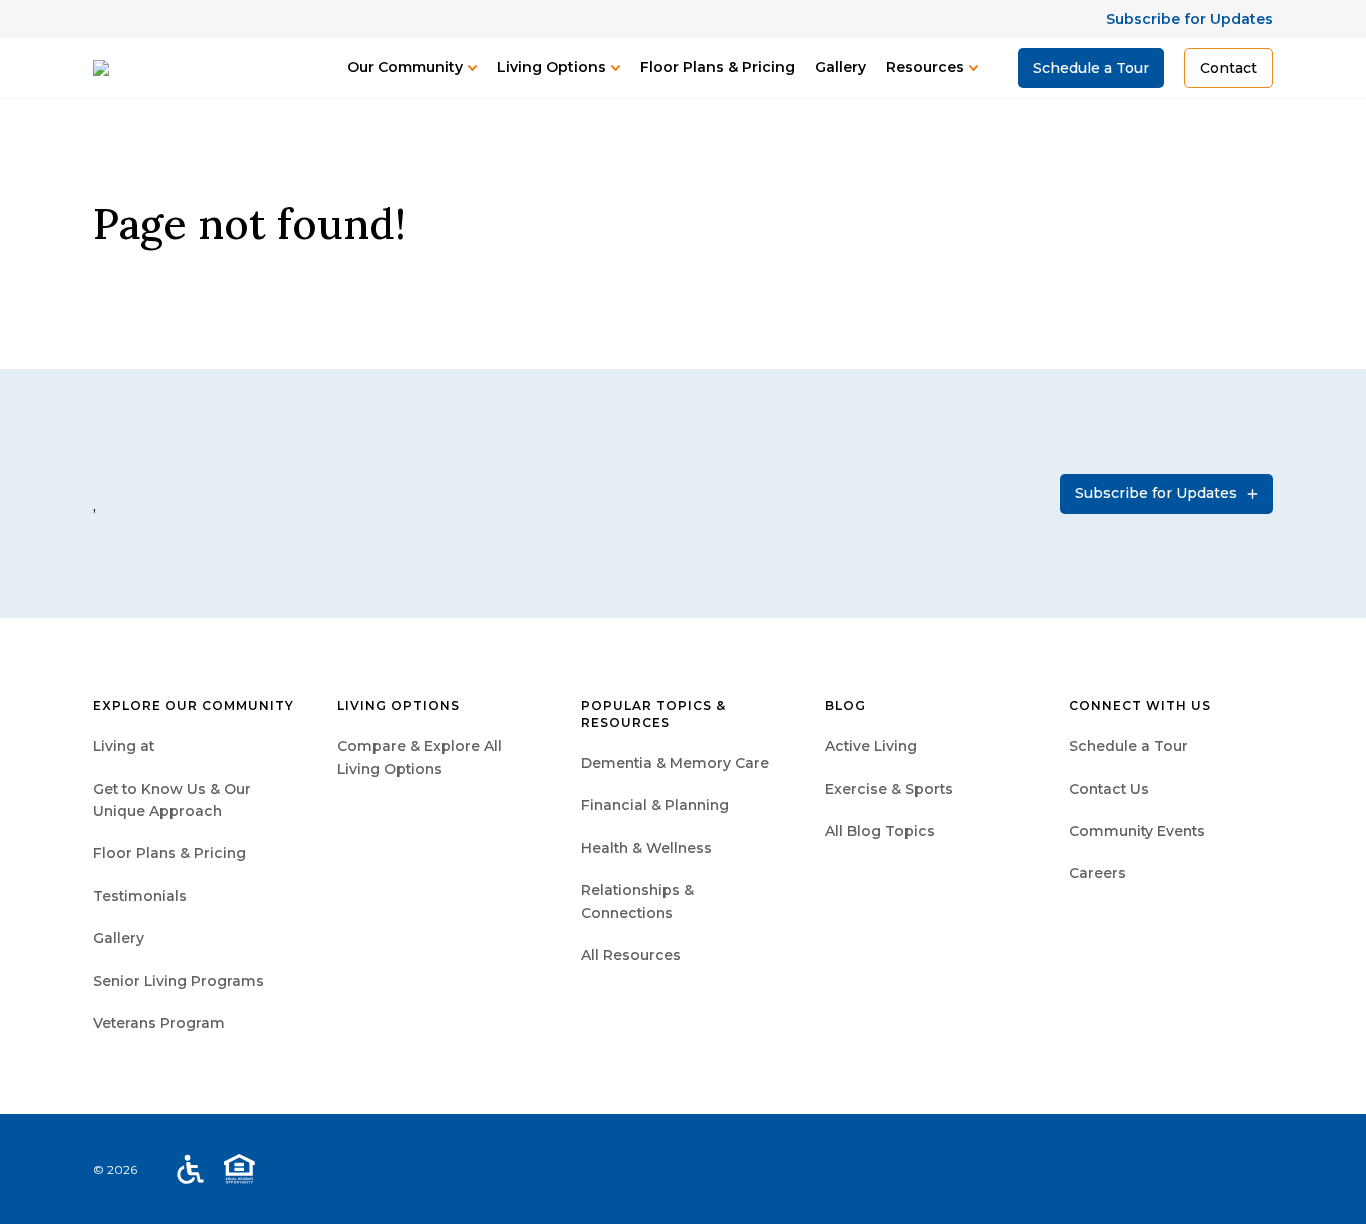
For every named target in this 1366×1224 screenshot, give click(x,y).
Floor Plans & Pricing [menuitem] (169, 853)
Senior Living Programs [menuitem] (178, 981)
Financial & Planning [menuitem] (655, 805)
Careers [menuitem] (1097, 873)
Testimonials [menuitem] (140, 896)
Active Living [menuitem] (871, 746)
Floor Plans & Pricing (717, 67)
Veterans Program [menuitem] (159, 1023)
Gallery (840, 67)
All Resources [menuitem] (631, 955)
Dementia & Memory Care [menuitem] (675, 763)
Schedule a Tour (1091, 68)
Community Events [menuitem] (1137, 831)
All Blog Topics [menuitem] (880, 831)
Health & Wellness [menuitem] (646, 848)
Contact (1228, 68)
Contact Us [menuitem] (1109, 789)
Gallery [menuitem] (118, 938)
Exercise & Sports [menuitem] (889, 789)
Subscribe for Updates (1189, 19)
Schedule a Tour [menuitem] (1128, 746)
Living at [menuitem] (123, 746)
